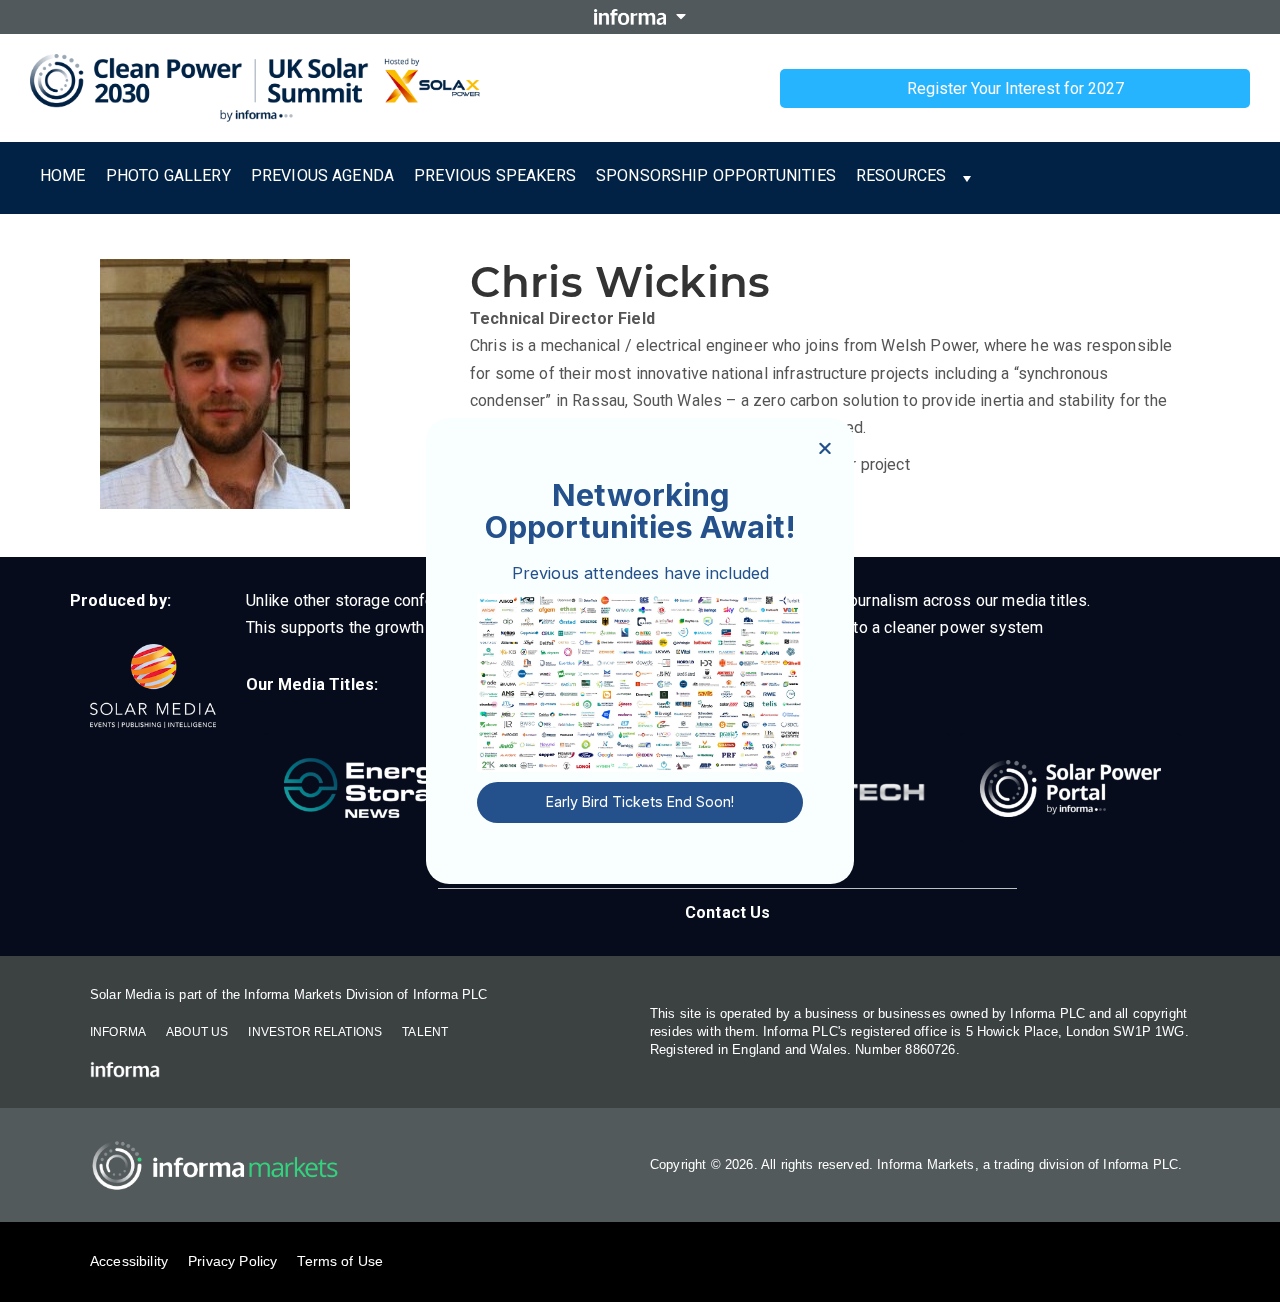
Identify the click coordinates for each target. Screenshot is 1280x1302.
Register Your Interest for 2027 (1015, 88)
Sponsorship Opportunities (716, 175)
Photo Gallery (168, 175)
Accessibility (129, 1261)
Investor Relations (315, 1032)
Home (63, 175)
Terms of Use (340, 1261)
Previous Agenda (322, 175)
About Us (197, 1032)
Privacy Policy (232, 1261)
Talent (425, 1032)
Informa (118, 1032)
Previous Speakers (495, 175)
